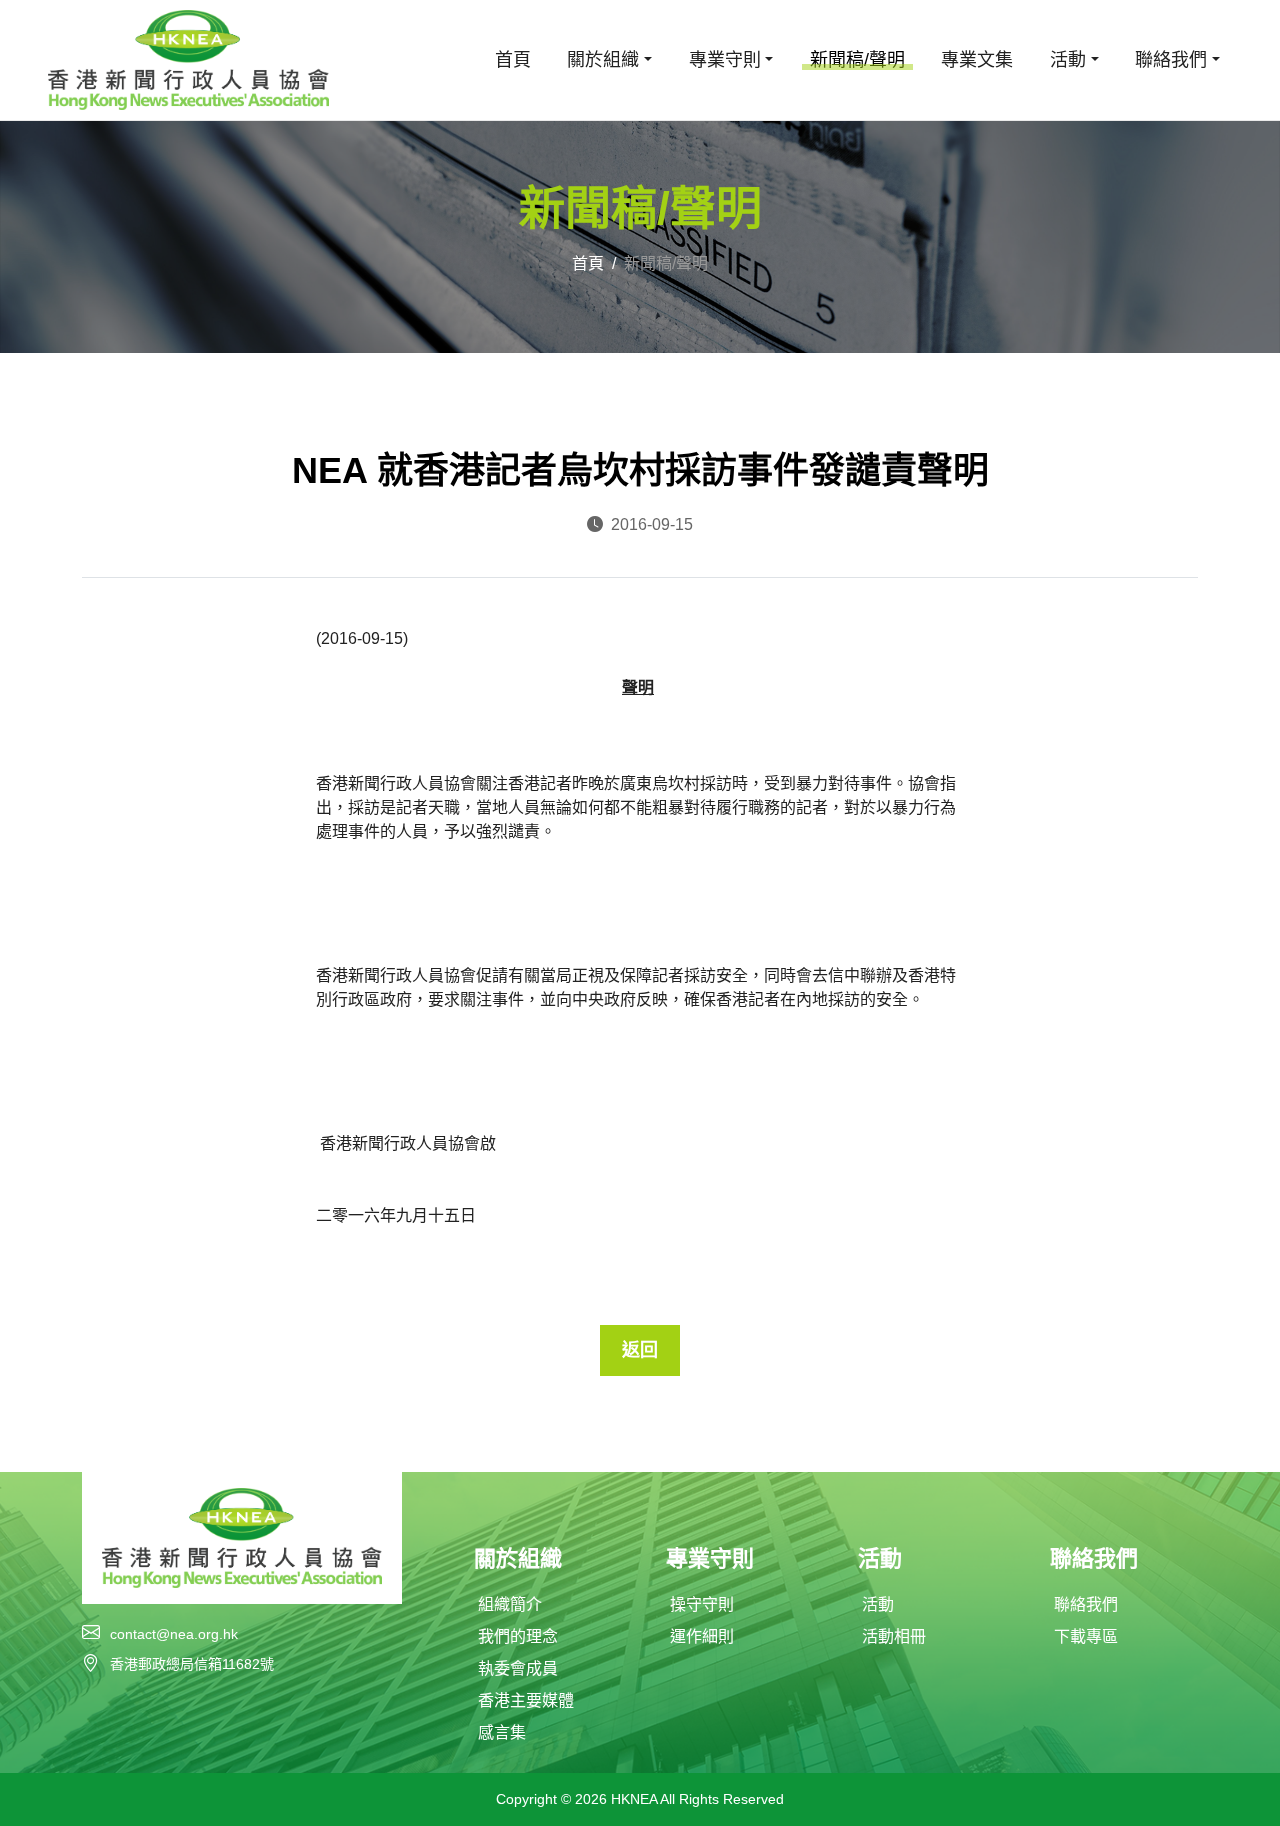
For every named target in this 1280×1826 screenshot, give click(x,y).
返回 (640, 1350)
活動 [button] (1068, 60)
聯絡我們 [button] (1171, 60)
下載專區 (1086, 1636)
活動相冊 (894, 1636)
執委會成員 (518, 1668)
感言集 (502, 1732)
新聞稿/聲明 (857, 60)
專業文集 (977, 60)
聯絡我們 (1086, 1604)
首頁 (513, 60)
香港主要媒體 (526, 1700)
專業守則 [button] (725, 60)
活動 (878, 1604)
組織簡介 (510, 1604)
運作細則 (702, 1636)
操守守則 (702, 1604)
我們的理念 (518, 1636)
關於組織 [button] (603, 60)
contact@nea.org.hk (174, 1634)
